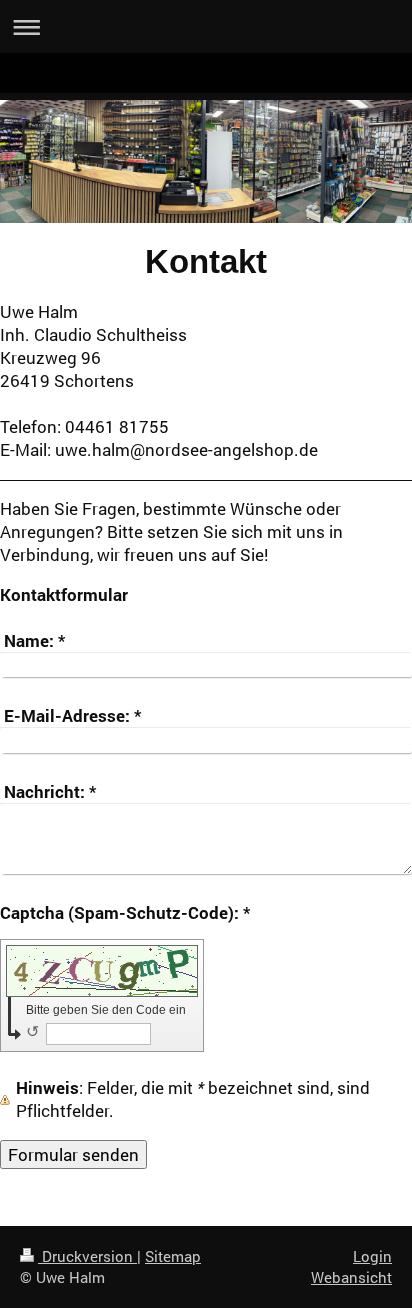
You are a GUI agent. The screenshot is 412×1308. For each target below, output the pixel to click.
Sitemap (173, 1256)
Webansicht (351, 1277)
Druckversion (87, 1256)
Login (372, 1256)
